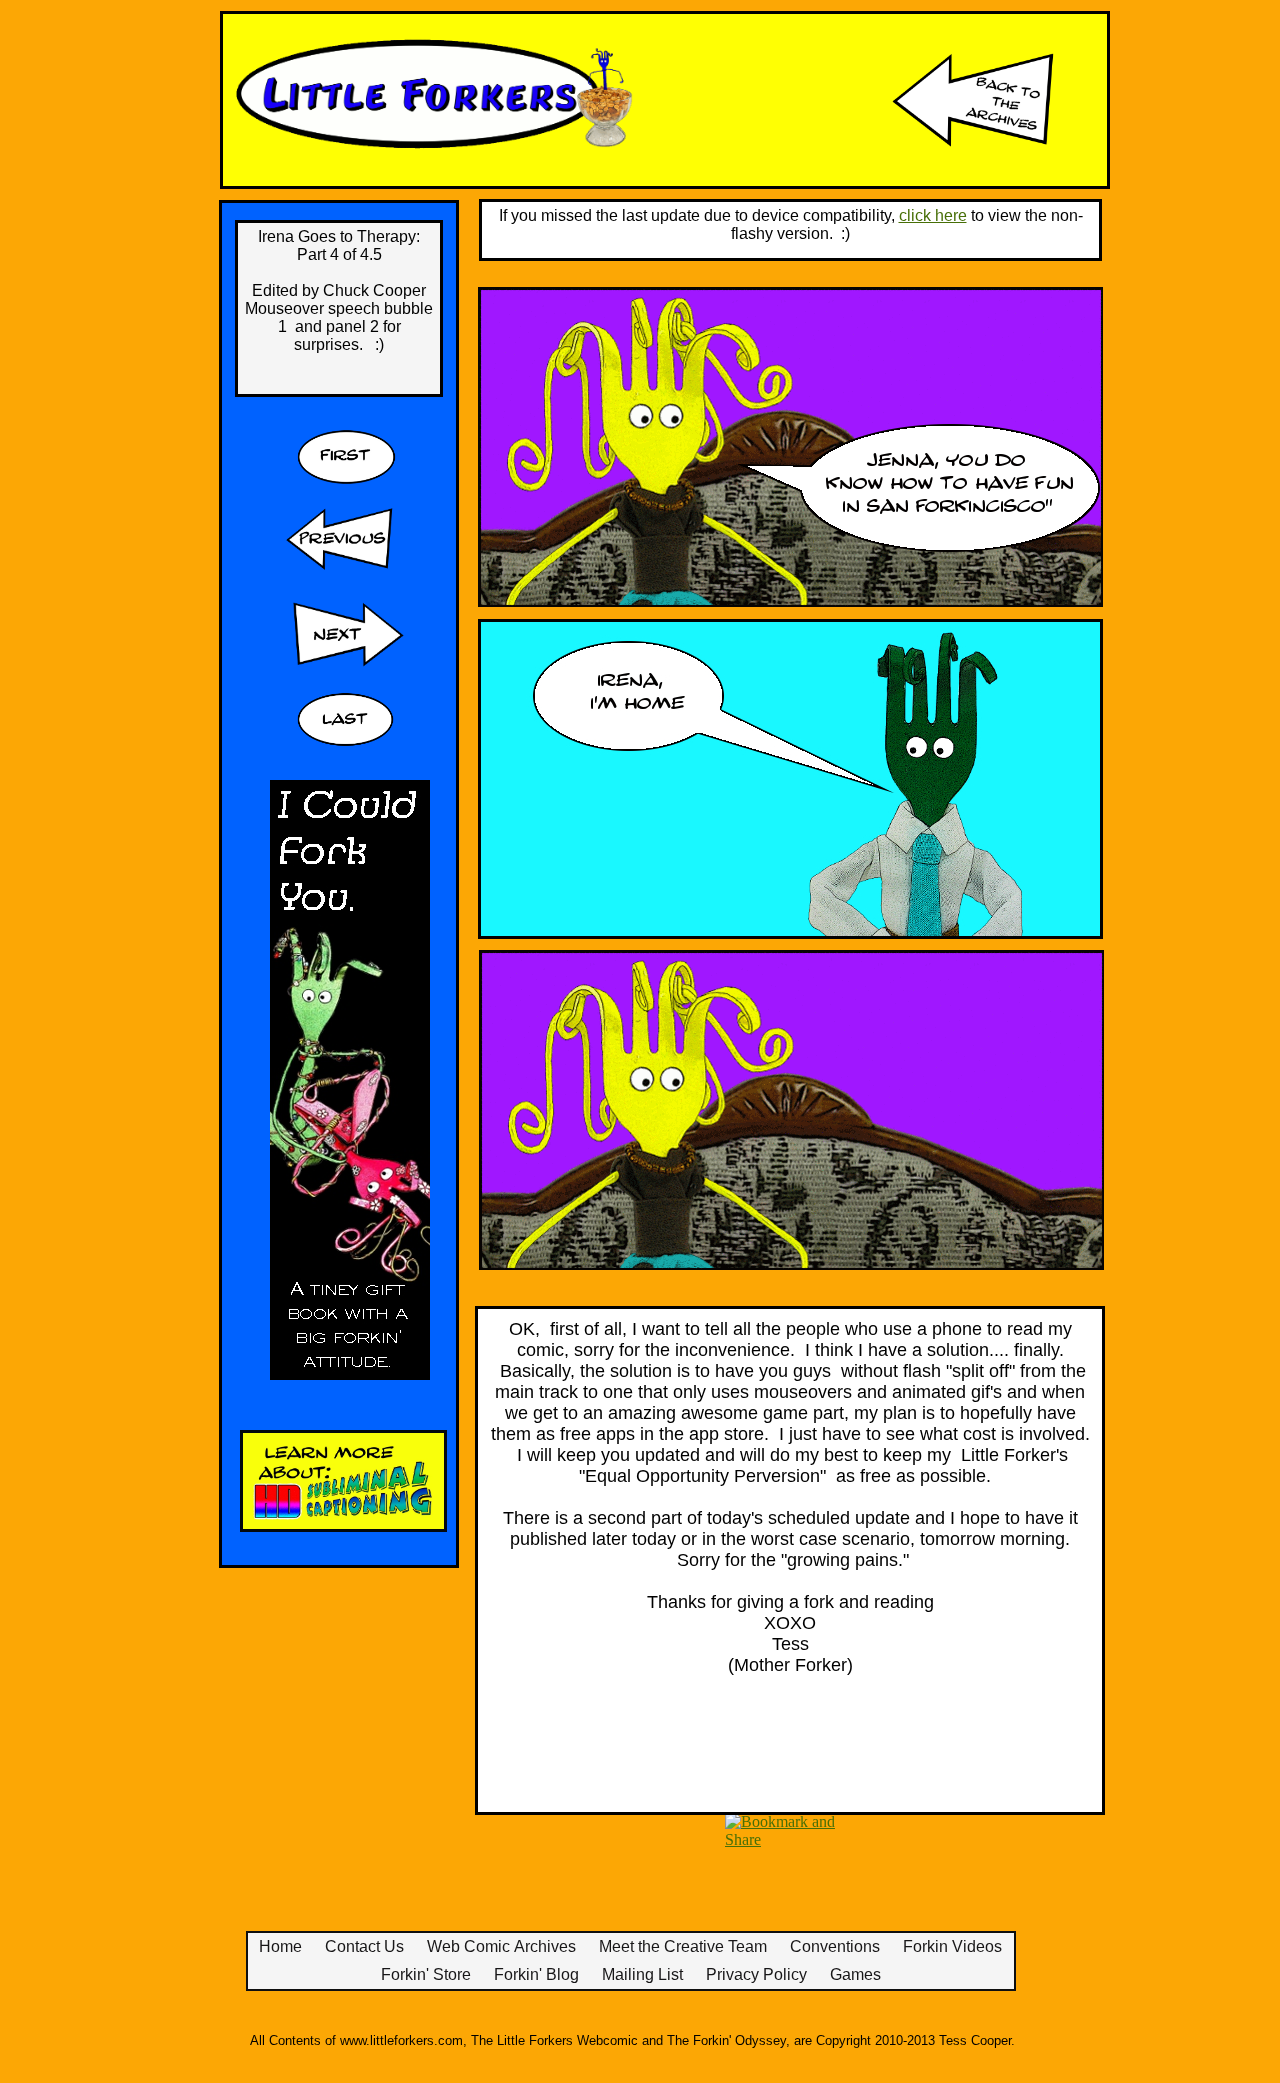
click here (933, 215)
